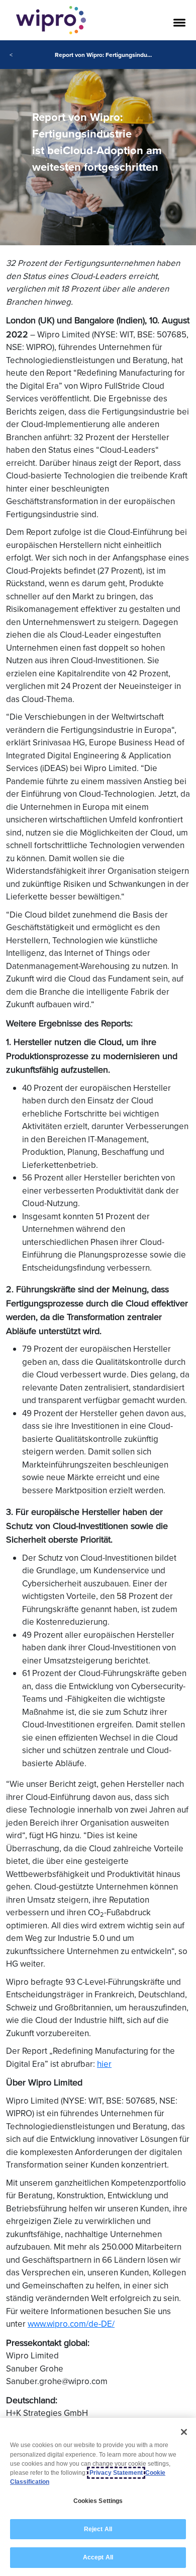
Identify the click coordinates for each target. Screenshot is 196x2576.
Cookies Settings (98, 2501)
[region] (98, 2497)
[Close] (184, 2432)
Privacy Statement (116, 2473)
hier (104, 2064)
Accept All (98, 2557)
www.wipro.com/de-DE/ (71, 2324)
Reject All (98, 2529)
